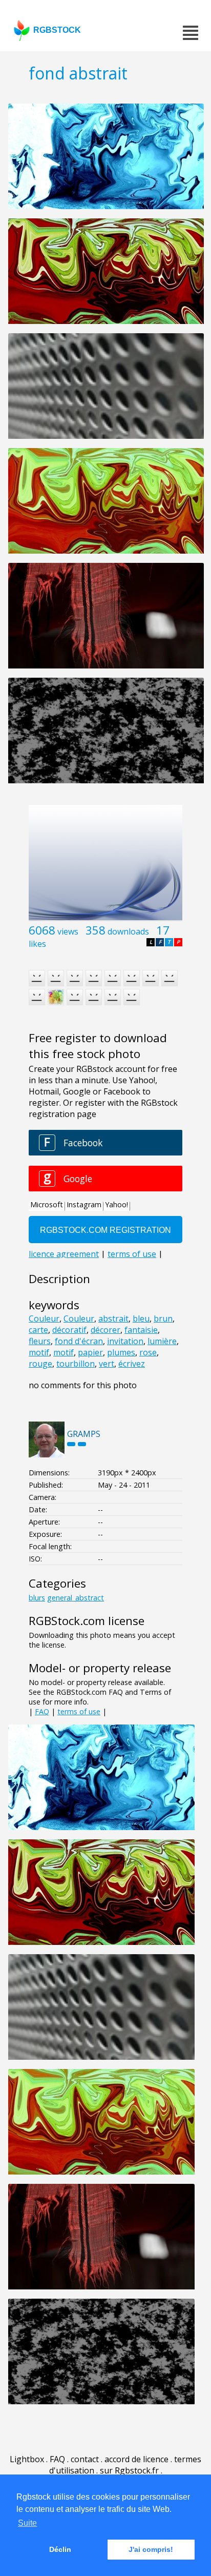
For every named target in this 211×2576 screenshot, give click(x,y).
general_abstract (76, 1598)
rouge (40, 1364)
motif (39, 1352)
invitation (125, 1341)
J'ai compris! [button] (151, 2549)
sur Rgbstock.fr (129, 2470)
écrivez (132, 1364)
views (68, 931)
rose (148, 1352)
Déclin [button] (60, 2549)
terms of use (79, 1711)
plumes (121, 1352)
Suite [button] (27, 2523)
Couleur (44, 1319)
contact (85, 2459)
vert (107, 1364)
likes (37, 944)
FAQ (42, 1711)
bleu (141, 1319)
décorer (105, 1330)
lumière (162, 1341)
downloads (128, 931)
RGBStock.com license (87, 1621)
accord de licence (136, 2459)
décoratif (69, 1330)
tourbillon (76, 1364)
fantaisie (141, 1330)
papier (90, 1352)
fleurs (40, 1341)
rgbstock (57, 30)
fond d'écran (79, 1341)
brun (163, 1319)
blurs (37, 1598)
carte (38, 1330)
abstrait (113, 1319)
